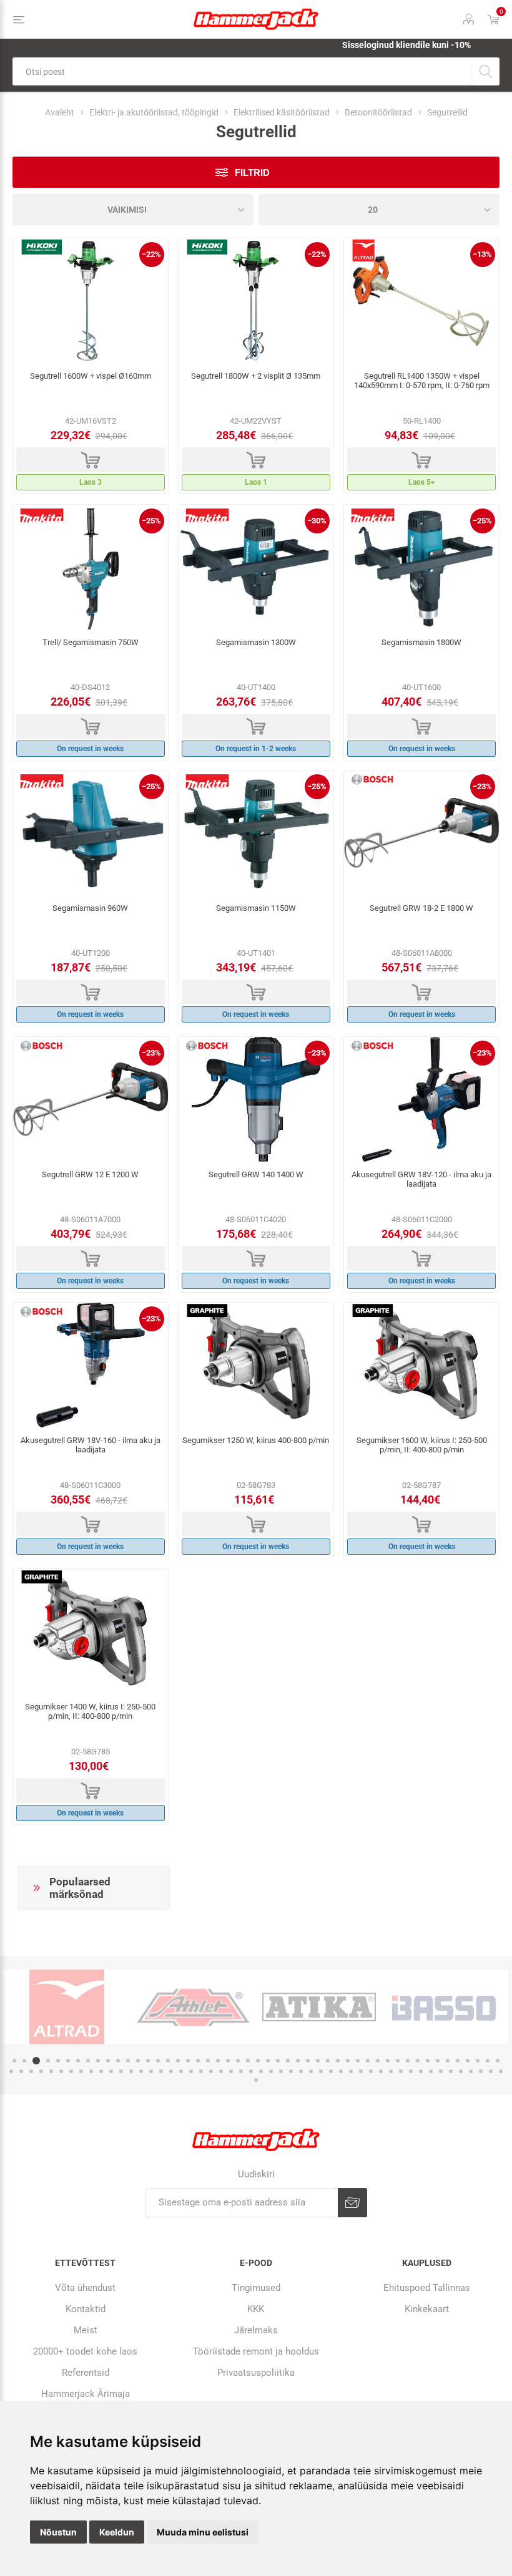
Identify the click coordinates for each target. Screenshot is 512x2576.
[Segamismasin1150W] (256, 833)
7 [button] (78, 2061)
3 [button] (36, 2061)
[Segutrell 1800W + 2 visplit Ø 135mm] (256, 301)
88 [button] (391, 2071)
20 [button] (208, 2061)
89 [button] (401, 2071)
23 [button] (238, 2061)
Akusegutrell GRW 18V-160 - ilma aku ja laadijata (91, 1445)
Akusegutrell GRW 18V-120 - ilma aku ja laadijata (421, 1179)
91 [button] (421, 2071)
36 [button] (368, 2061)
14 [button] (148, 2061)
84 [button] (351, 2071)
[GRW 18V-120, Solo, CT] (421, 1099)
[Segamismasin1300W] (256, 567)
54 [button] (51, 2071)
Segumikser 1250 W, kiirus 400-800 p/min (256, 1440)
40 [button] (408, 2061)
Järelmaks (256, 2330)
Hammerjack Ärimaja (86, 2394)
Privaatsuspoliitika (256, 2373)
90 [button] (411, 2071)
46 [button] (468, 2061)
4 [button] (48, 2061)
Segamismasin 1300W (256, 642)
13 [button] (138, 2061)
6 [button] (68, 2061)
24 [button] (248, 2061)
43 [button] (438, 2061)
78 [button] (291, 2071)
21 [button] (218, 2061)
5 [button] (58, 2061)
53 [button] (41, 2071)
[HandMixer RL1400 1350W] (421, 301)
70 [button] (211, 2071)
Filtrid (252, 173)
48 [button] (488, 2061)
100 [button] (256, 2080)
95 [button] (461, 2071)
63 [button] (141, 2071)
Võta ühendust (85, 2288)
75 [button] (261, 2071)
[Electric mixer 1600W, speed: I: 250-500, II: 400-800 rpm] (421, 1365)
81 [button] (321, 2071)
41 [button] (418, 2061)
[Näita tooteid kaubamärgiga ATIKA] (319, 2007)
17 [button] (178, 2061)
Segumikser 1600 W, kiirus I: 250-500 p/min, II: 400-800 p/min (422, 1445)
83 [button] (341, 2071)
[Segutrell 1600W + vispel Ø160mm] (91, 301)
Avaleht (60, 112)
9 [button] (98, 2061)
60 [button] (111, 2071)
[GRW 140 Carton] (256, 1099)
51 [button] (21, 2071)
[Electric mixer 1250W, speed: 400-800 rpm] (256, 1365)
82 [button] (331, 2071)
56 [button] (71, 2071)
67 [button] (181, 2071)
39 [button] (398, 2061)
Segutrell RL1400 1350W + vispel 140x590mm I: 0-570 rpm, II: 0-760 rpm (422, 381)
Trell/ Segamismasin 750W (91, 642)
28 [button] (288, 2061)
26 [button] (268, 2061)
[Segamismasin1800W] (421, 567)
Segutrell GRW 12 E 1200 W (90, 1174)
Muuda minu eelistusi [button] (203, 2532)
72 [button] (231, 2071)
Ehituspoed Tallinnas (427, 2288)
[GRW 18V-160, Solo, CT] (91, 1365)
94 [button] (451, 2071)
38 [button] (388, 2061)
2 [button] (24, 2061)
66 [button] (171, 2071)
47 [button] (478, 2061)
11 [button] (118, 2061)
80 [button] (311, 2071)
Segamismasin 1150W (256, 908)
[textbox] (242, 71)
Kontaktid (86, 2309)
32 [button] (328, 2061)
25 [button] (258, 2061)
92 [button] (431, 2071)
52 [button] (31, 2071)
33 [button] (338, 2061)
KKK (256, 2309)
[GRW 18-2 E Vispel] (421, 833)
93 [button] (441, 2071)
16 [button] (168, 2061)
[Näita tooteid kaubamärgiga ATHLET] (193, 2007)
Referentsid (86, 2373)
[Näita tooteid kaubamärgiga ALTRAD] (67, 2007)
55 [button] (61, 2071)
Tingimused (256, 2288)
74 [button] (251, 2071)
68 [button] (191, 2071)
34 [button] (348, 2061)
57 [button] (81, 2071)
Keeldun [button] (117, 2532)
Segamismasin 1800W (421, 642)
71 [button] (221, 2071)
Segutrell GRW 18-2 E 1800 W (421, 908)
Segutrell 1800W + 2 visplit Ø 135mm (256, 376)
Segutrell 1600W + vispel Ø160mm (91, 376)
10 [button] (108, 2061)
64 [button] (151, 2071)
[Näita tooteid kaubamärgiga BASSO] (445, 2007)
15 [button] (158, 2061)
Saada (352, 2203)
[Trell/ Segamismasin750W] (91, 567)
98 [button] (491, 2071)
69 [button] (201, 2071)
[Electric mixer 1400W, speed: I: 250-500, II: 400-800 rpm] (91, 1631)
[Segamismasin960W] (91, 833)
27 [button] (278, 2061)
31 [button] (318, 2061)
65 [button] (161, 2071)
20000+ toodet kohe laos (85, 2351)
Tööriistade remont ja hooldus (256, 2351)
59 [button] (101, 2071)
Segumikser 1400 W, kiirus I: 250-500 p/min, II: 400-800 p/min (90, 1711)
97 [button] (481, 2071)
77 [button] (281, 2071)
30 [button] (308, 2061)
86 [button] (371, 2071)
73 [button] (241, 2071)
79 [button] (301, 2071)
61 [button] (121, 2071)
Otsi (485, 71)
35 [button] (358, 2061)
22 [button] (228, 2061)
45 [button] (458, 2061)
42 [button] (428, 2061)
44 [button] (448, 2061)
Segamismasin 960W (90, 908)
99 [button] (501, 2071)
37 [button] (378, 2061)
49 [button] (498, 2061)
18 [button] (188, 2061)
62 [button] (131, 2071)
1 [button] (14, 2061)
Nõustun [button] (58, 2532)
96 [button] (471, 2071)
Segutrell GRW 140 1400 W (256, 1174)
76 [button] (271, 2071)
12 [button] (128, 2061)
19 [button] (198, 2061)
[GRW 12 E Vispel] (91, 1099)
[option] (67, 2007)
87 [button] (381, 2071)
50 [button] (11, 2071)
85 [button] (361, 2071)
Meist (86, 2330)
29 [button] (298, 2061)
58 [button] (91, 2071)
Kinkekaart (427, 2309)
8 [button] (88, 2061)
